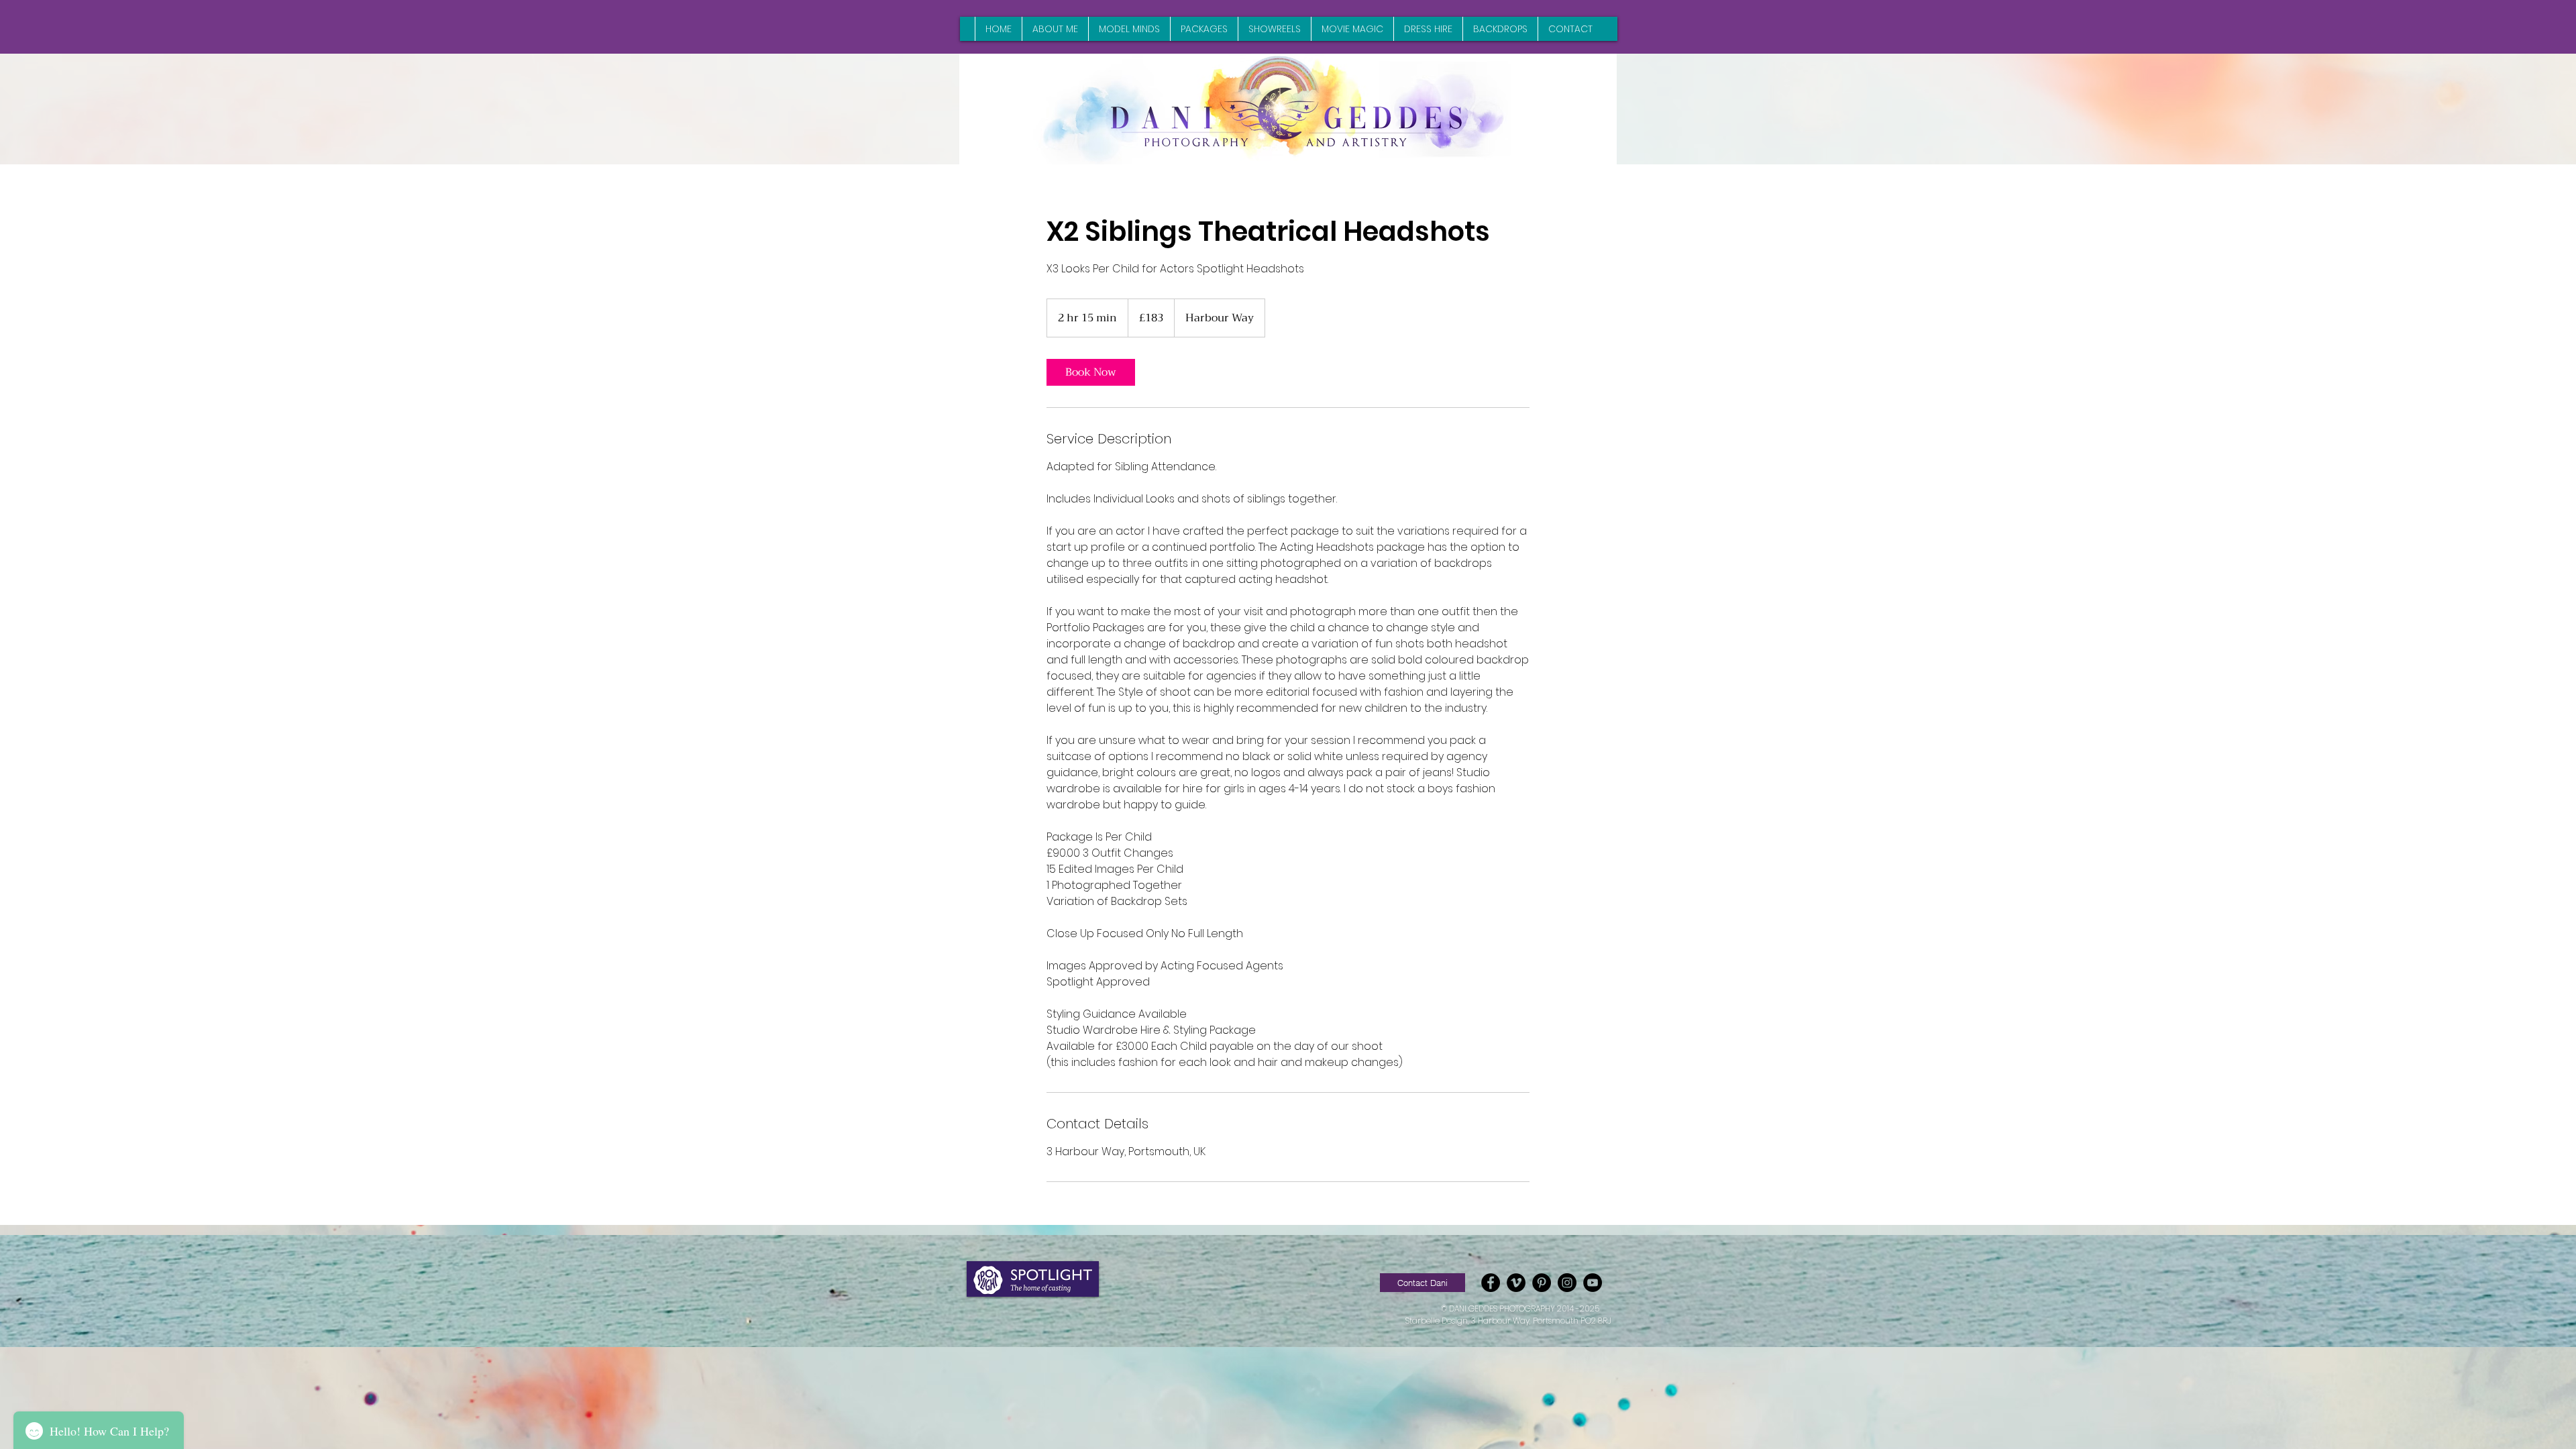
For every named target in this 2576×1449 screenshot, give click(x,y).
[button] (1423, 1283)
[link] (1091, 372)
